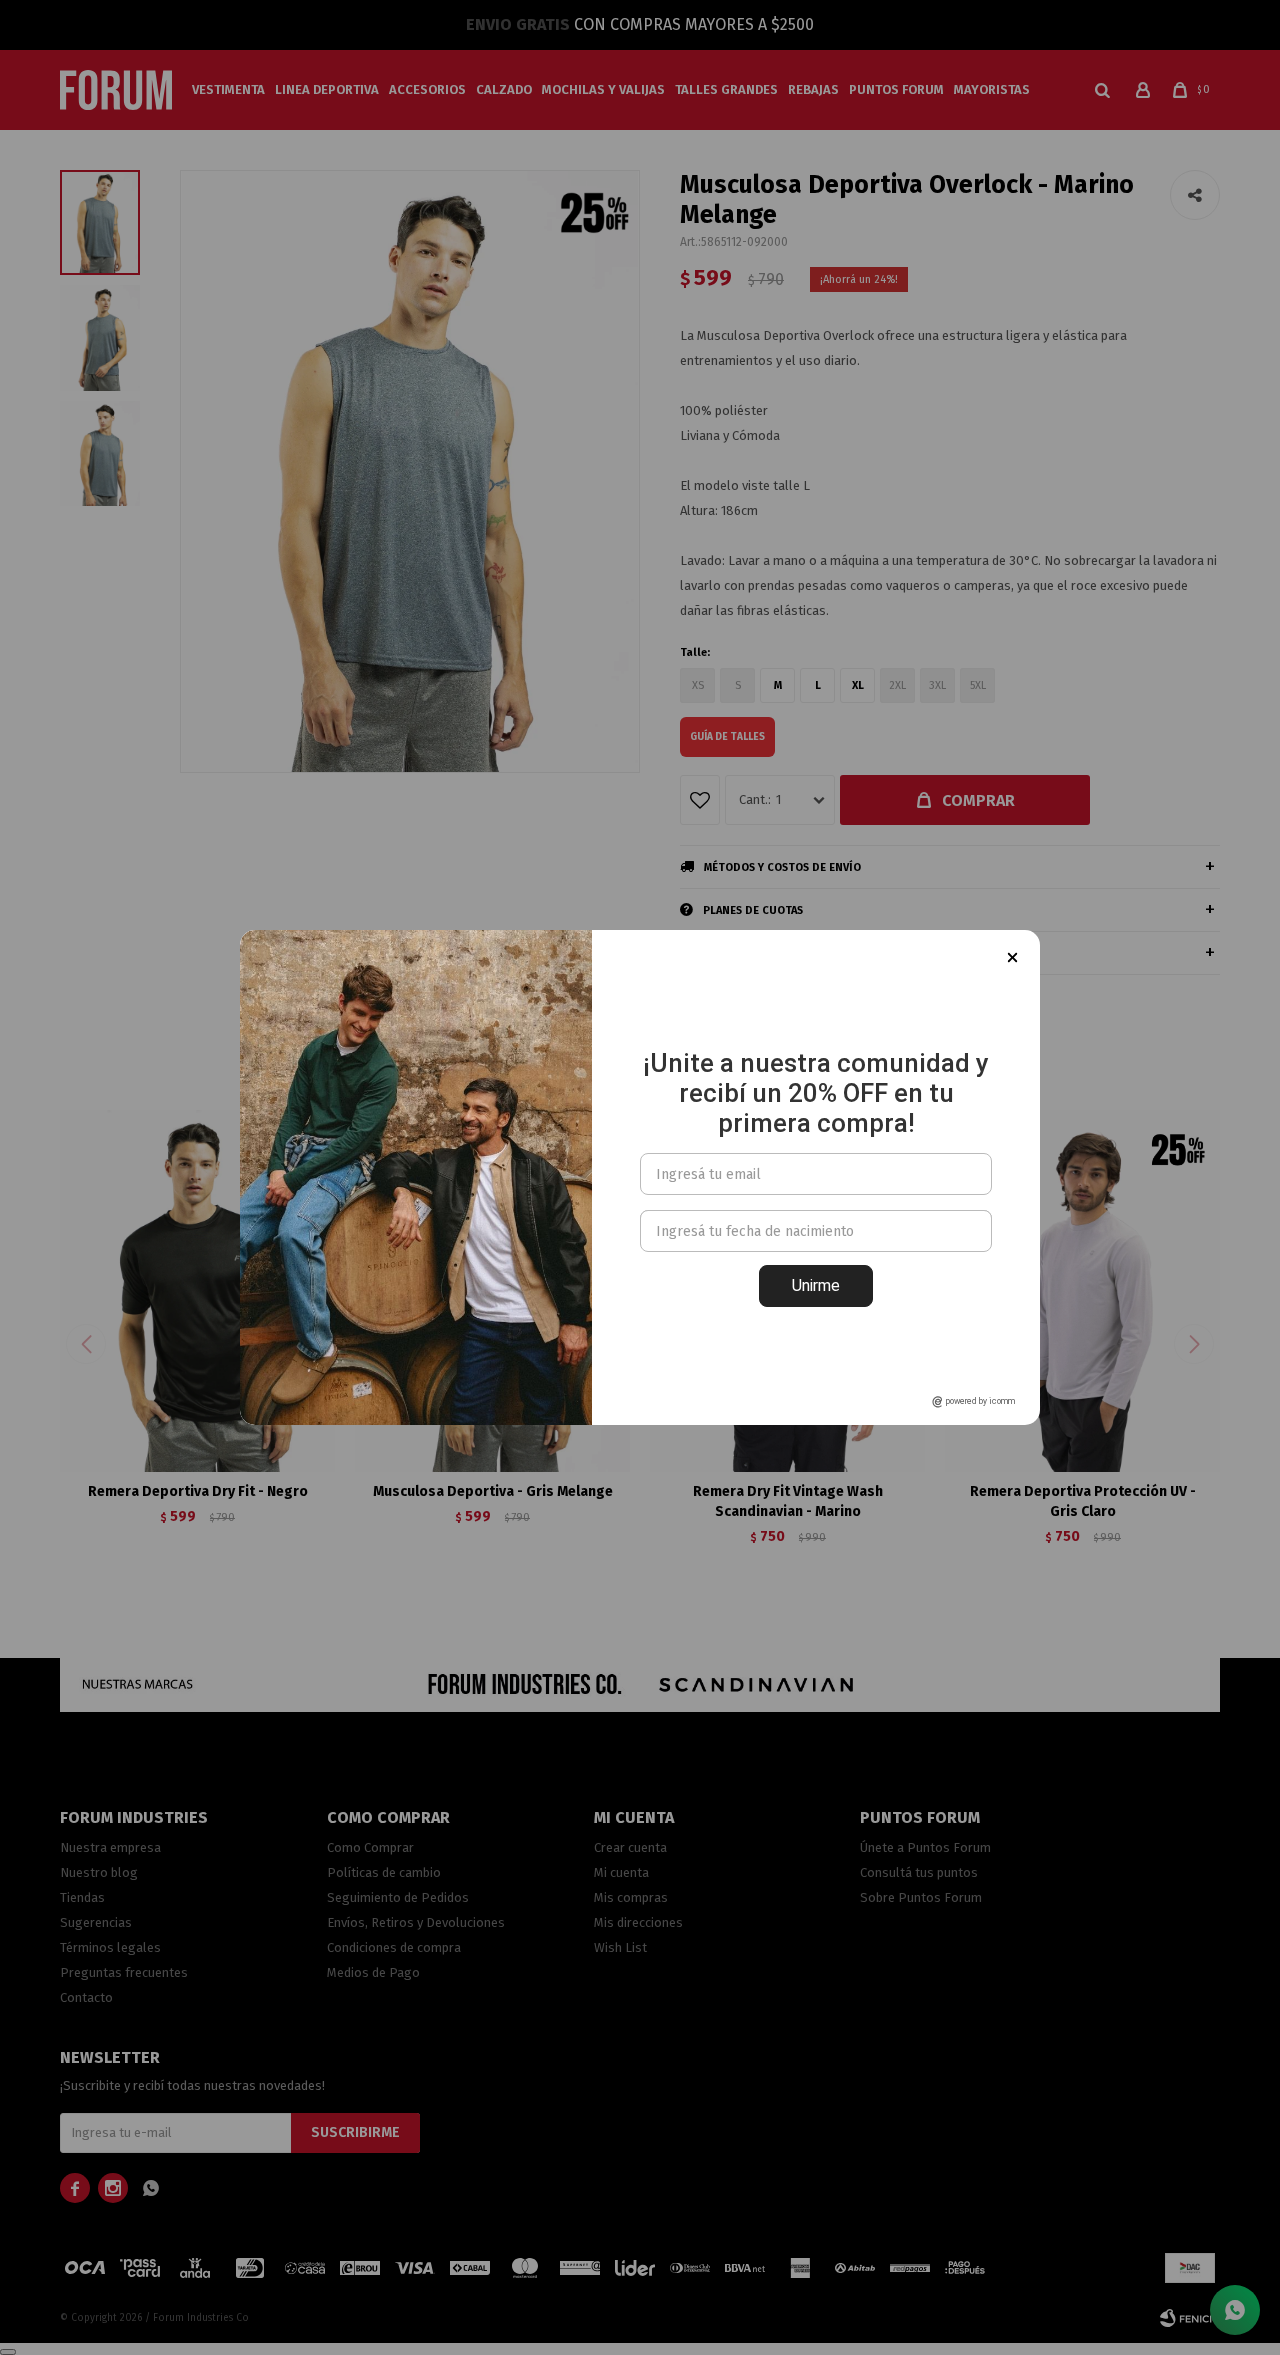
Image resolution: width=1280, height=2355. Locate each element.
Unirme (816, 1285)
